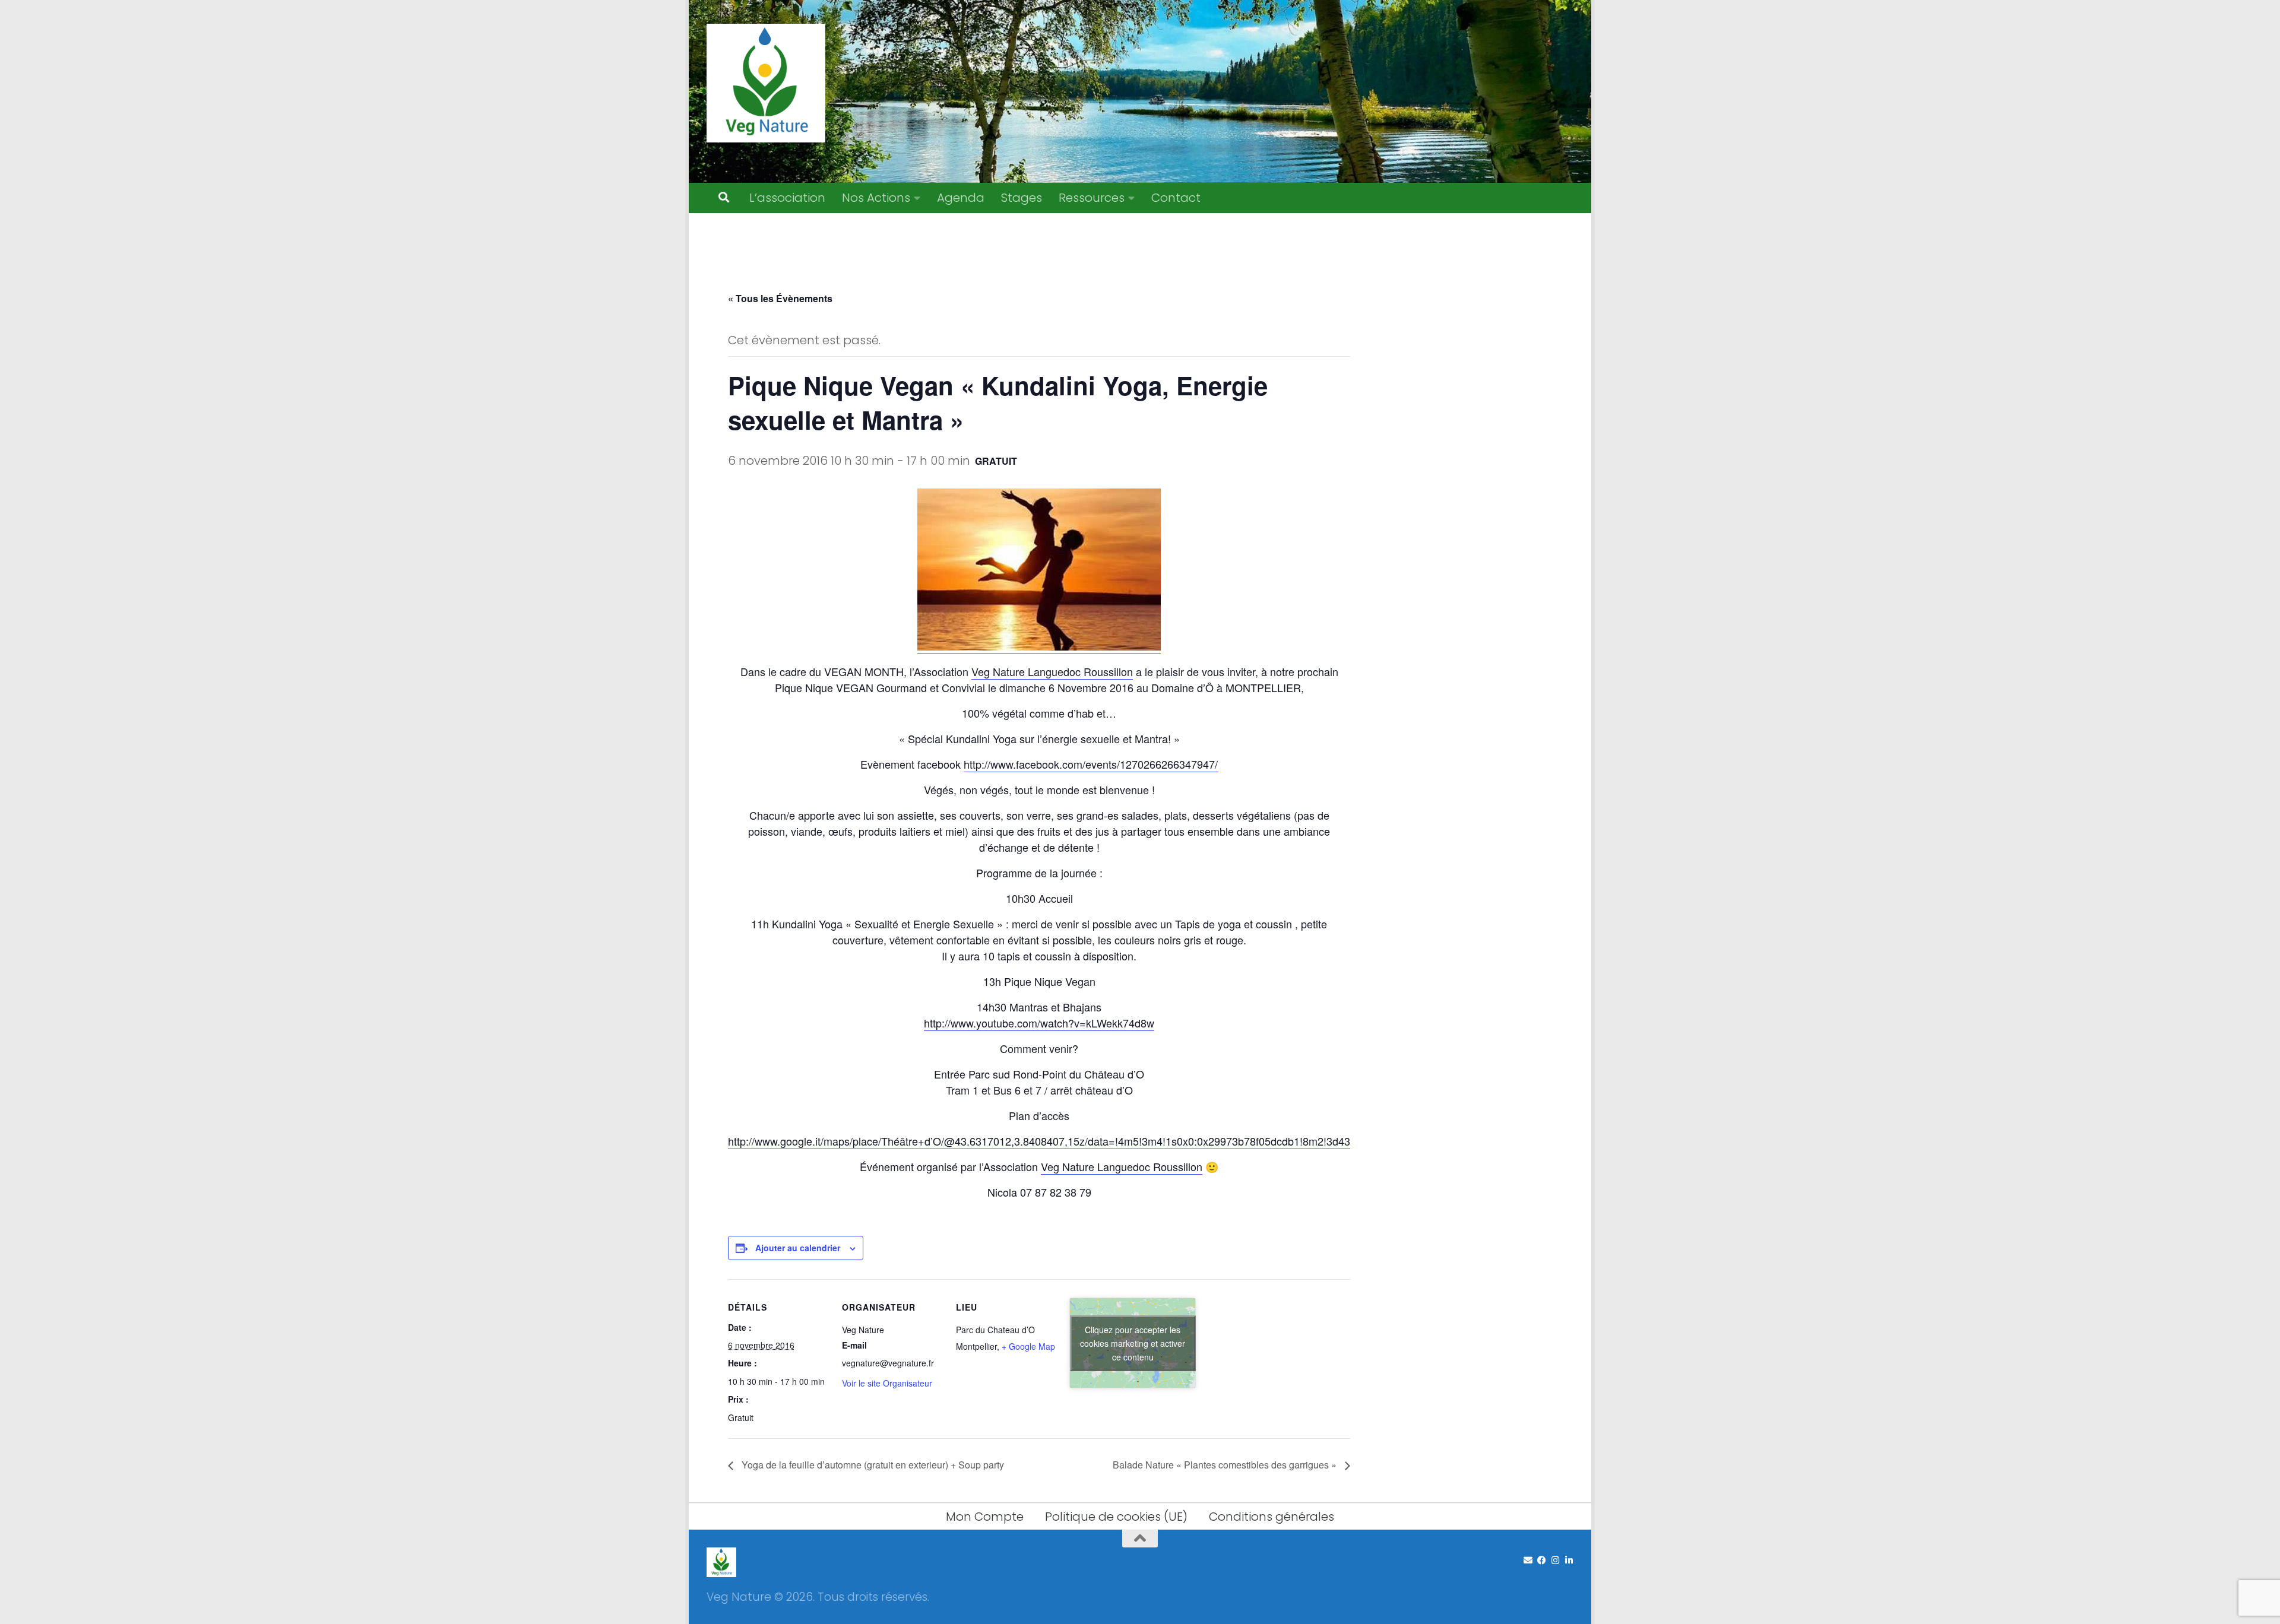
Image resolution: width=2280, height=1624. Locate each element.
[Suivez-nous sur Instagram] (1555, 1560)
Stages (1022, 198)
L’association (787, 198)
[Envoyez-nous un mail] (1528, 1560)
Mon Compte (985, 1517)
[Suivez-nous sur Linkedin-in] (1569, 1560)
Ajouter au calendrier (798, 1248)
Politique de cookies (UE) (1116, 1517)
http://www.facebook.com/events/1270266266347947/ (1091, 764)
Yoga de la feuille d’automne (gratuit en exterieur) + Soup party (872, 1465)
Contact (1176, 198)
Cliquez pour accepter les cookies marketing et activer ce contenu (1133, 1343)
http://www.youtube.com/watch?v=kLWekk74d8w (1039, 1023)
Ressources (1092, 198)
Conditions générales (1272, 1517)
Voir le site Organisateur (887, 1383)
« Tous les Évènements (780, 298)
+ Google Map (1028, 1346)
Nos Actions (876, 198)
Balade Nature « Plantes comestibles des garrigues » (1226, 1465)
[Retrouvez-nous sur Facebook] (1542, 1560)
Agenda (961, 198)
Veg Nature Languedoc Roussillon (1052, 671)
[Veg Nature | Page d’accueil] (766, 83)
